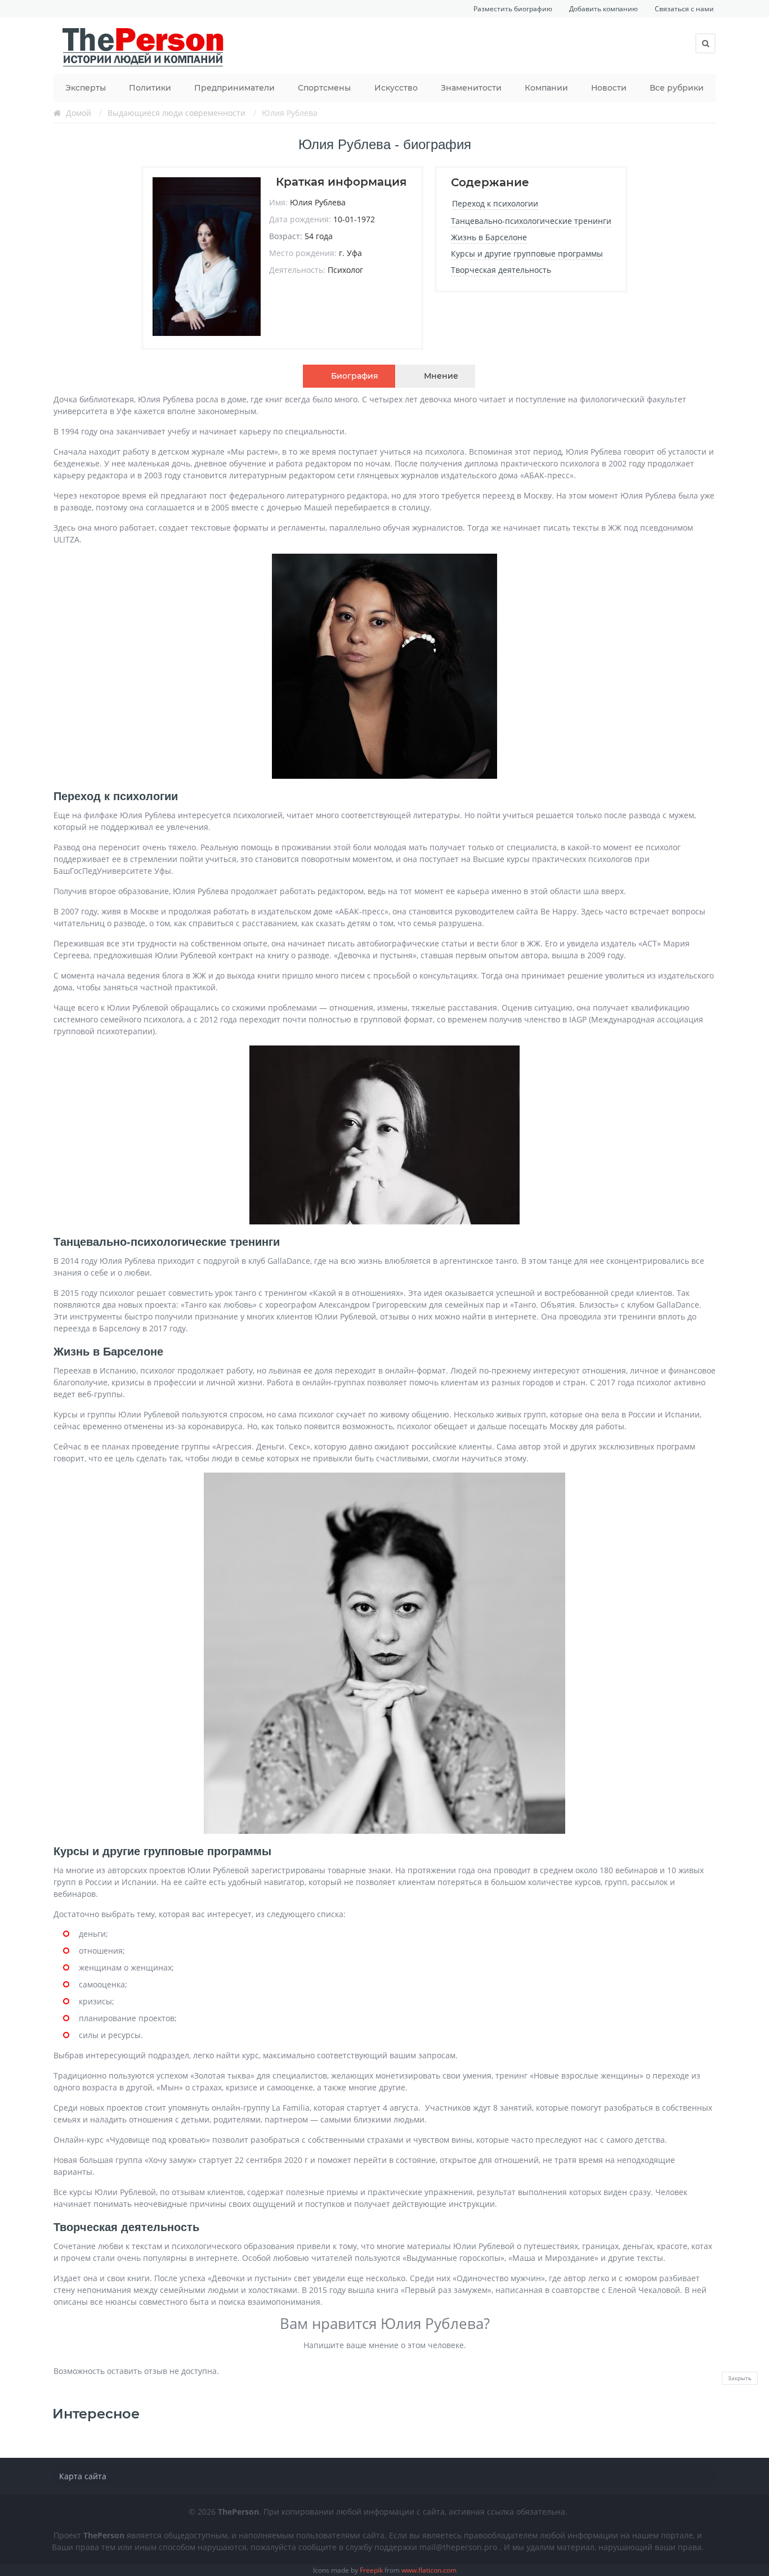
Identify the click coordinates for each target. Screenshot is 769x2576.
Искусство (396, 88)
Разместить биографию (513, 9)
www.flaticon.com (429, 2570)
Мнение (441, 376)
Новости (609, 88)
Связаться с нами (684, 9)
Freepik (371, 2570)
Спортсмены (324, 88)
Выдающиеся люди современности (176, 113)
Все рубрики (677, 88)
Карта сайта (83, 2476)
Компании (546, 88)
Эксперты (86, 88)
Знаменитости (471, 88)
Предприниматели (234, 88)
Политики (150, 88)
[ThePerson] (144, 46)
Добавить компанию (603, 9)
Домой (79, 113)
